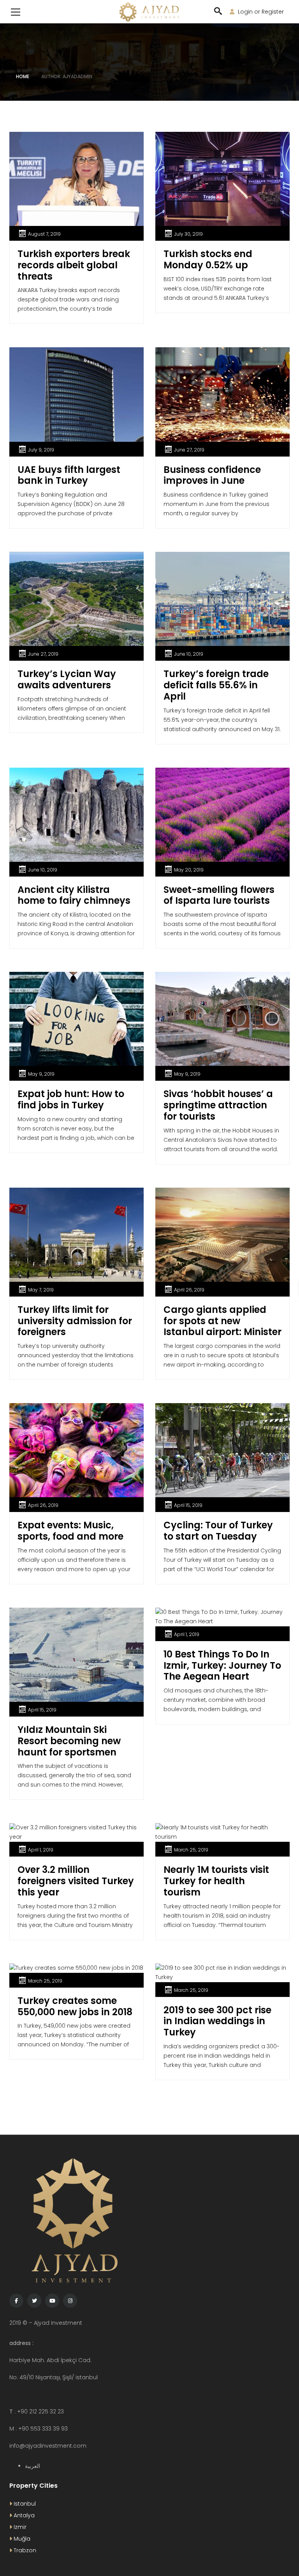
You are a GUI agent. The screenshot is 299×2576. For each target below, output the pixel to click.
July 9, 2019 (41, 450)
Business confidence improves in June (212, 475)
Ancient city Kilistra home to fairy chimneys (74, 895)
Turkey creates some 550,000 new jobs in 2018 (75, 2006)
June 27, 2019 (189, 450)
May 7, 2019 (41, 1290)
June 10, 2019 (189, 654)
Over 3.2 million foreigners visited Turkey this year (76, 1881)
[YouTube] (52, 2301)
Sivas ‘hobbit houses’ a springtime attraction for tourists (218, 1105)
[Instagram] (70, 2301)
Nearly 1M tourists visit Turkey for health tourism (216, 1881)
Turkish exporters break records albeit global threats (74, 265)
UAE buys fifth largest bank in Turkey (69, 475)
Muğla (21, 2539)
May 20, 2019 (189, 870)
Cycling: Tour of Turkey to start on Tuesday (218, 1531)
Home (23, 76)
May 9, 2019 (41, 1074)
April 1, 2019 (187, 1634)
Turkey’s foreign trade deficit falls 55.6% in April (216, 685)
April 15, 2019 (188, 1505)
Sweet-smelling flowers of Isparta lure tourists (219, 895)
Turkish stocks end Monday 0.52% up (208, 259)
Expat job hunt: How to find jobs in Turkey (71, 1099)
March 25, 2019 (191, 1850)
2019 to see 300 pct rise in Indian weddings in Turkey (217, 2021)
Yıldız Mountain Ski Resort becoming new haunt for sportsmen (69, 1741)
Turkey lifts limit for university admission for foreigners (75, 1321)
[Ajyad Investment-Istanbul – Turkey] (149, 12)
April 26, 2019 (189, 1290)
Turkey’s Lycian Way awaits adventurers (67, 679)
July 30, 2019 (188, 234)
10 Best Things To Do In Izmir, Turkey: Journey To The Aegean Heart (222, 1665)
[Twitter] (34, 2301)
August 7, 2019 (44, 234)
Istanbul (24, 2504)
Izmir (19, 2527)
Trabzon (24, 2550)
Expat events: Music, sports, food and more (70, 1531)
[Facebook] (16, 2301)
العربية (33, 2466)
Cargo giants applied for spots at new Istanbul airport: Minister (222, 1321)
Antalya (23, 2515)
